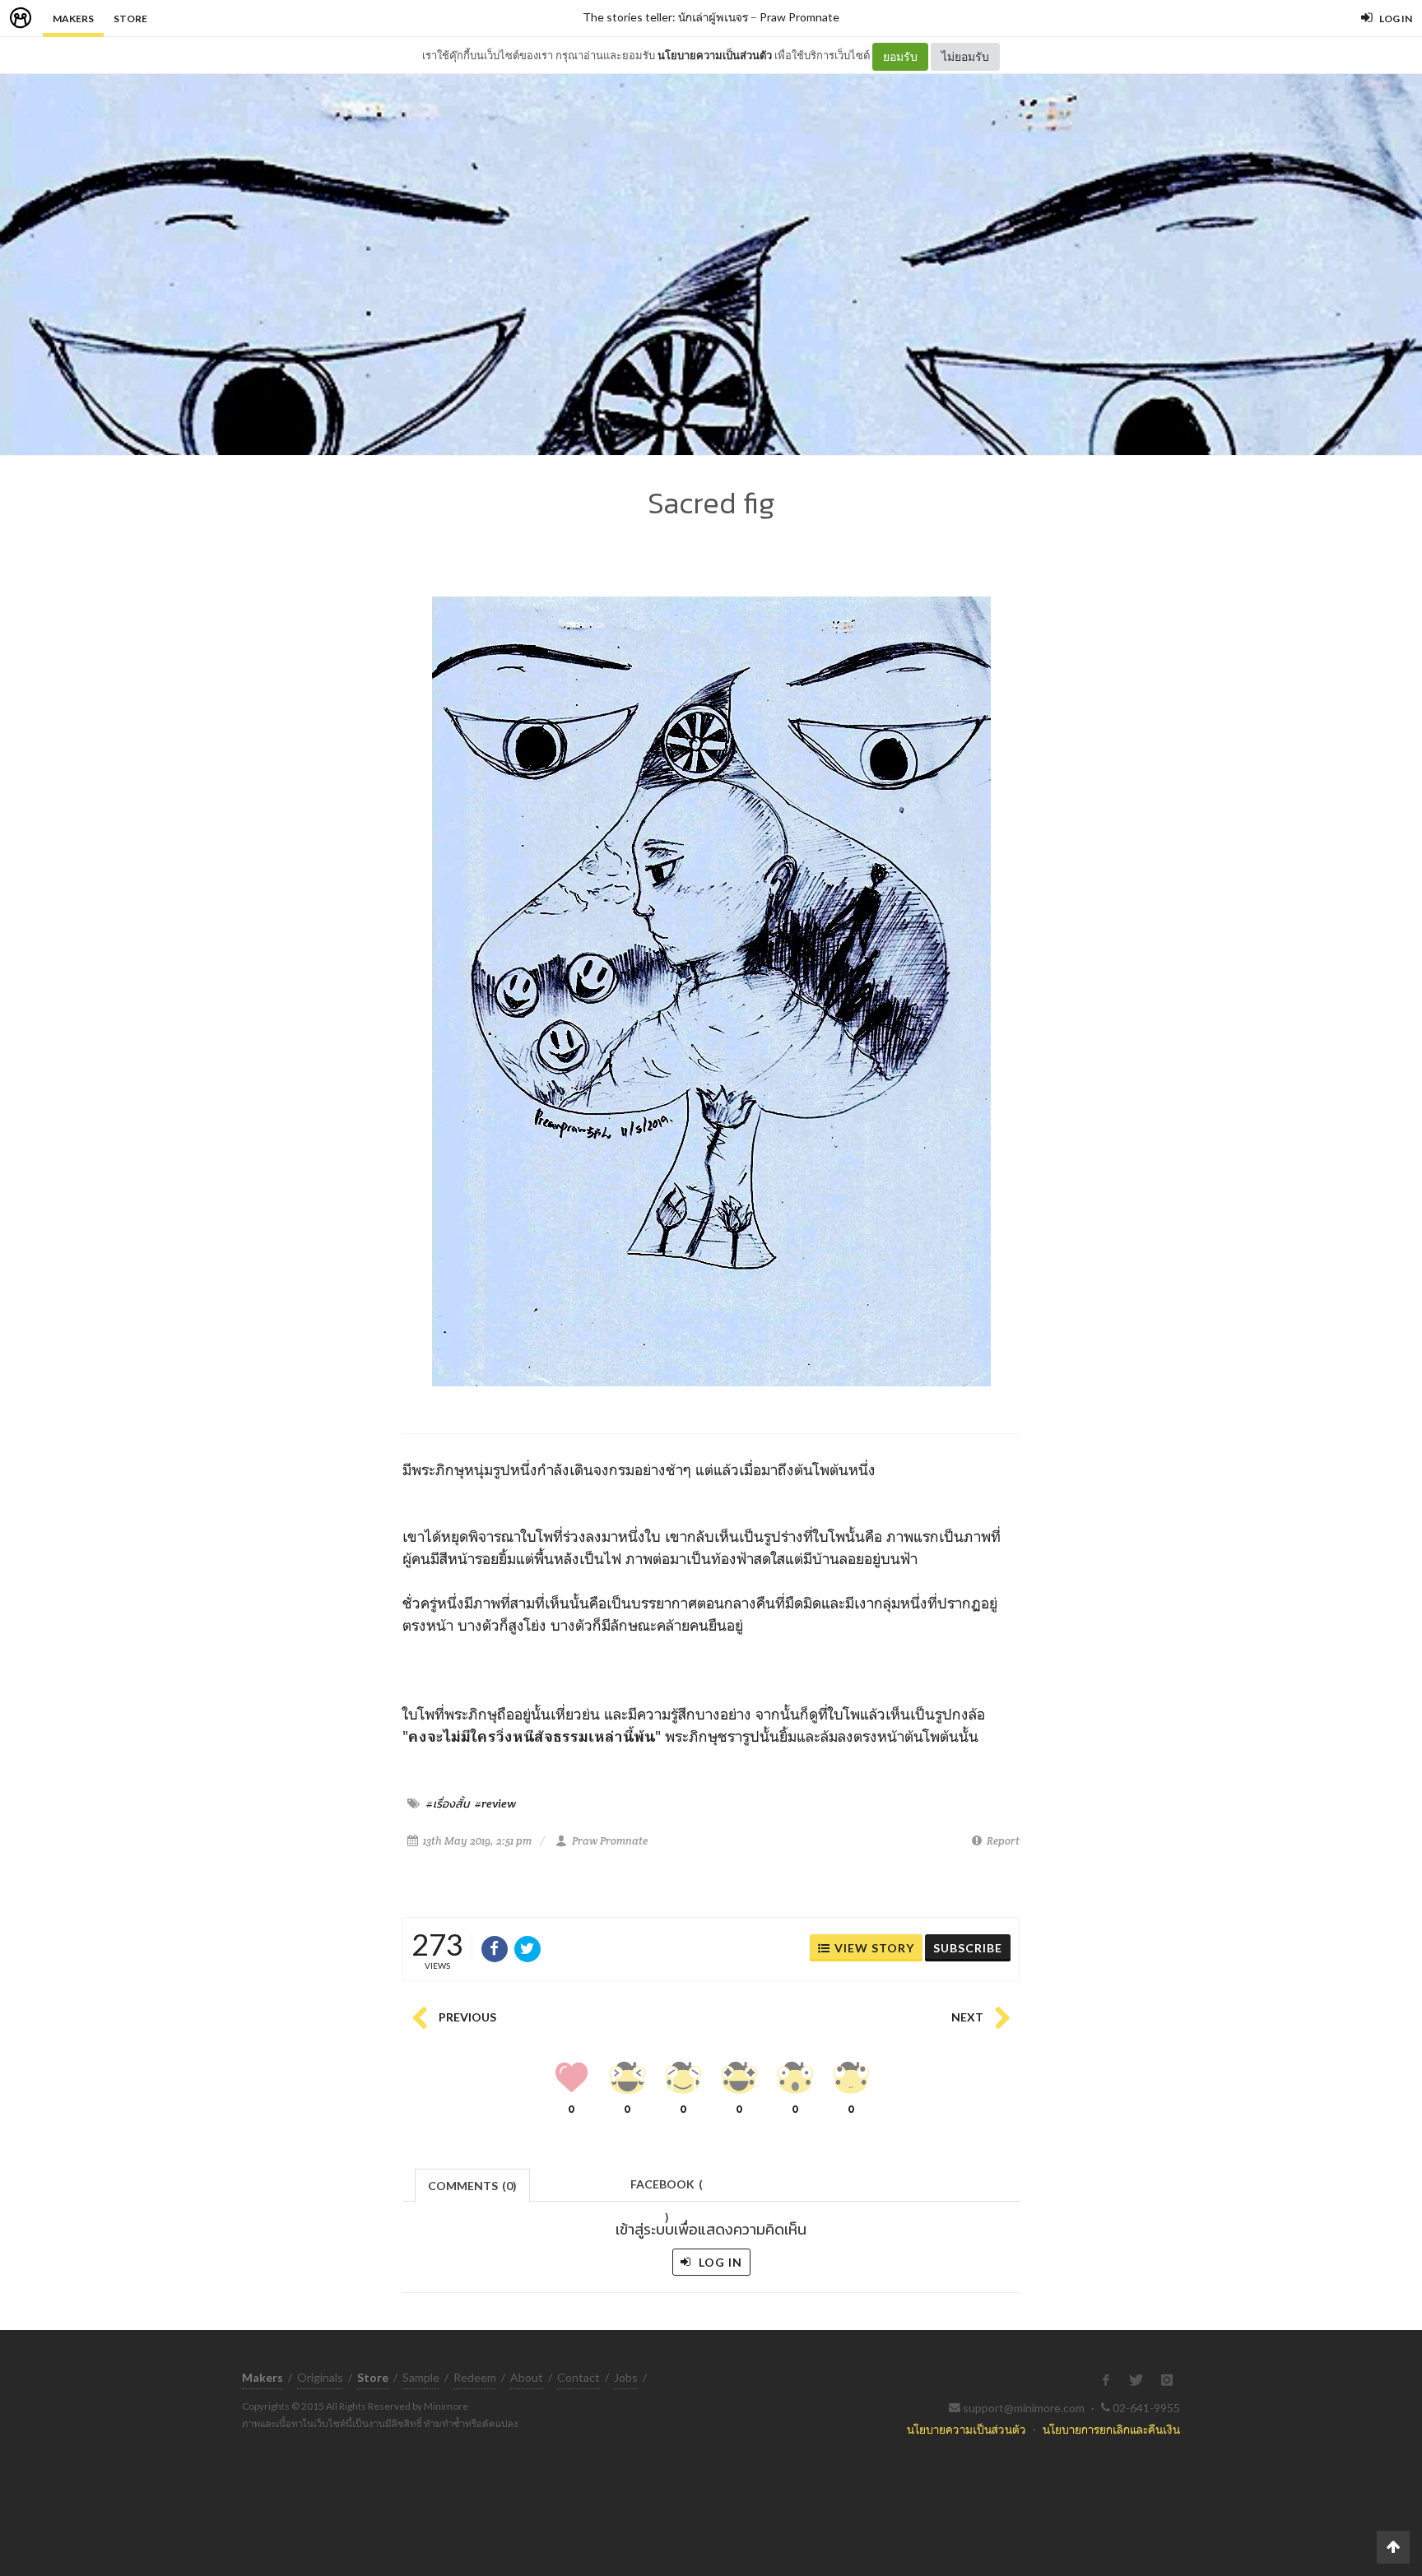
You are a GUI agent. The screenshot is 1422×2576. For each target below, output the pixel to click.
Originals (320, 2377)
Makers (73, 19)
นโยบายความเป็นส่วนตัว (715, 55)
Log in (719, 2262)
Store (130, 19)
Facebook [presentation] (667, 2189)
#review (495, 1803)
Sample (421, 2377)
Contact (579, 2377)
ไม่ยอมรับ (965, 56)
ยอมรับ (900, 56)
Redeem (475, 2377)
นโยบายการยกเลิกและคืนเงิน (1111, 2429)
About (527, 2377)
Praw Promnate (799, 17)
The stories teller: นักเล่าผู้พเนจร (665, 17)
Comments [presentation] (472, 2186)
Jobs (626, 2377)
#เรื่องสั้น (448, 1803)
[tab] (473, 2184)
